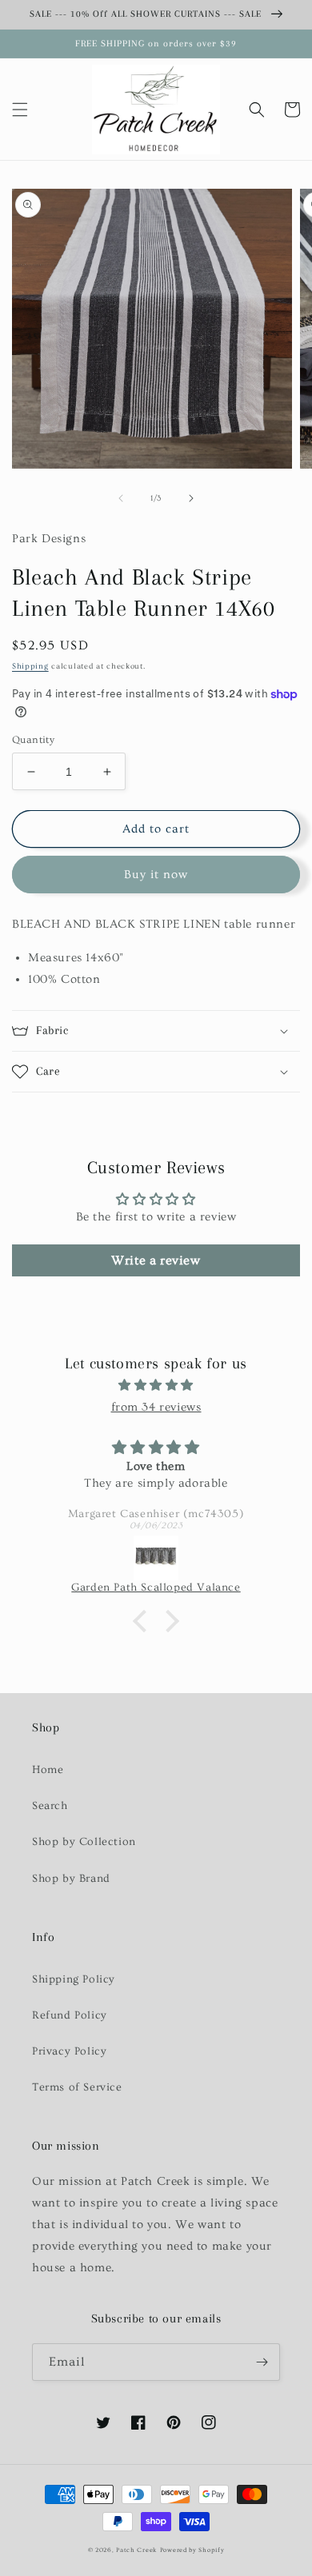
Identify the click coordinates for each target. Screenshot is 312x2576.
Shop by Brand (71, 1879)
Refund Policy (70, 2015)
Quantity (33, 740)
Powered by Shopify (192, 2550)
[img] (156, 1385)
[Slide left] (121, 498)
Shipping (30, 666)
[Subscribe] (262, 2362)
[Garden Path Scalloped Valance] (156, 1558)
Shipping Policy (74, 1979)
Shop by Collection (84, 1842)
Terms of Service (77, 2087)
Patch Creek (136, 2550)
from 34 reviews (156, 1407)
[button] (20, 110)
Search (50, 1806)
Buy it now (156, 875)
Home (48, 1770)
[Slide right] (191, 498)
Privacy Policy (69, 2051)
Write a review (156, 1260)
